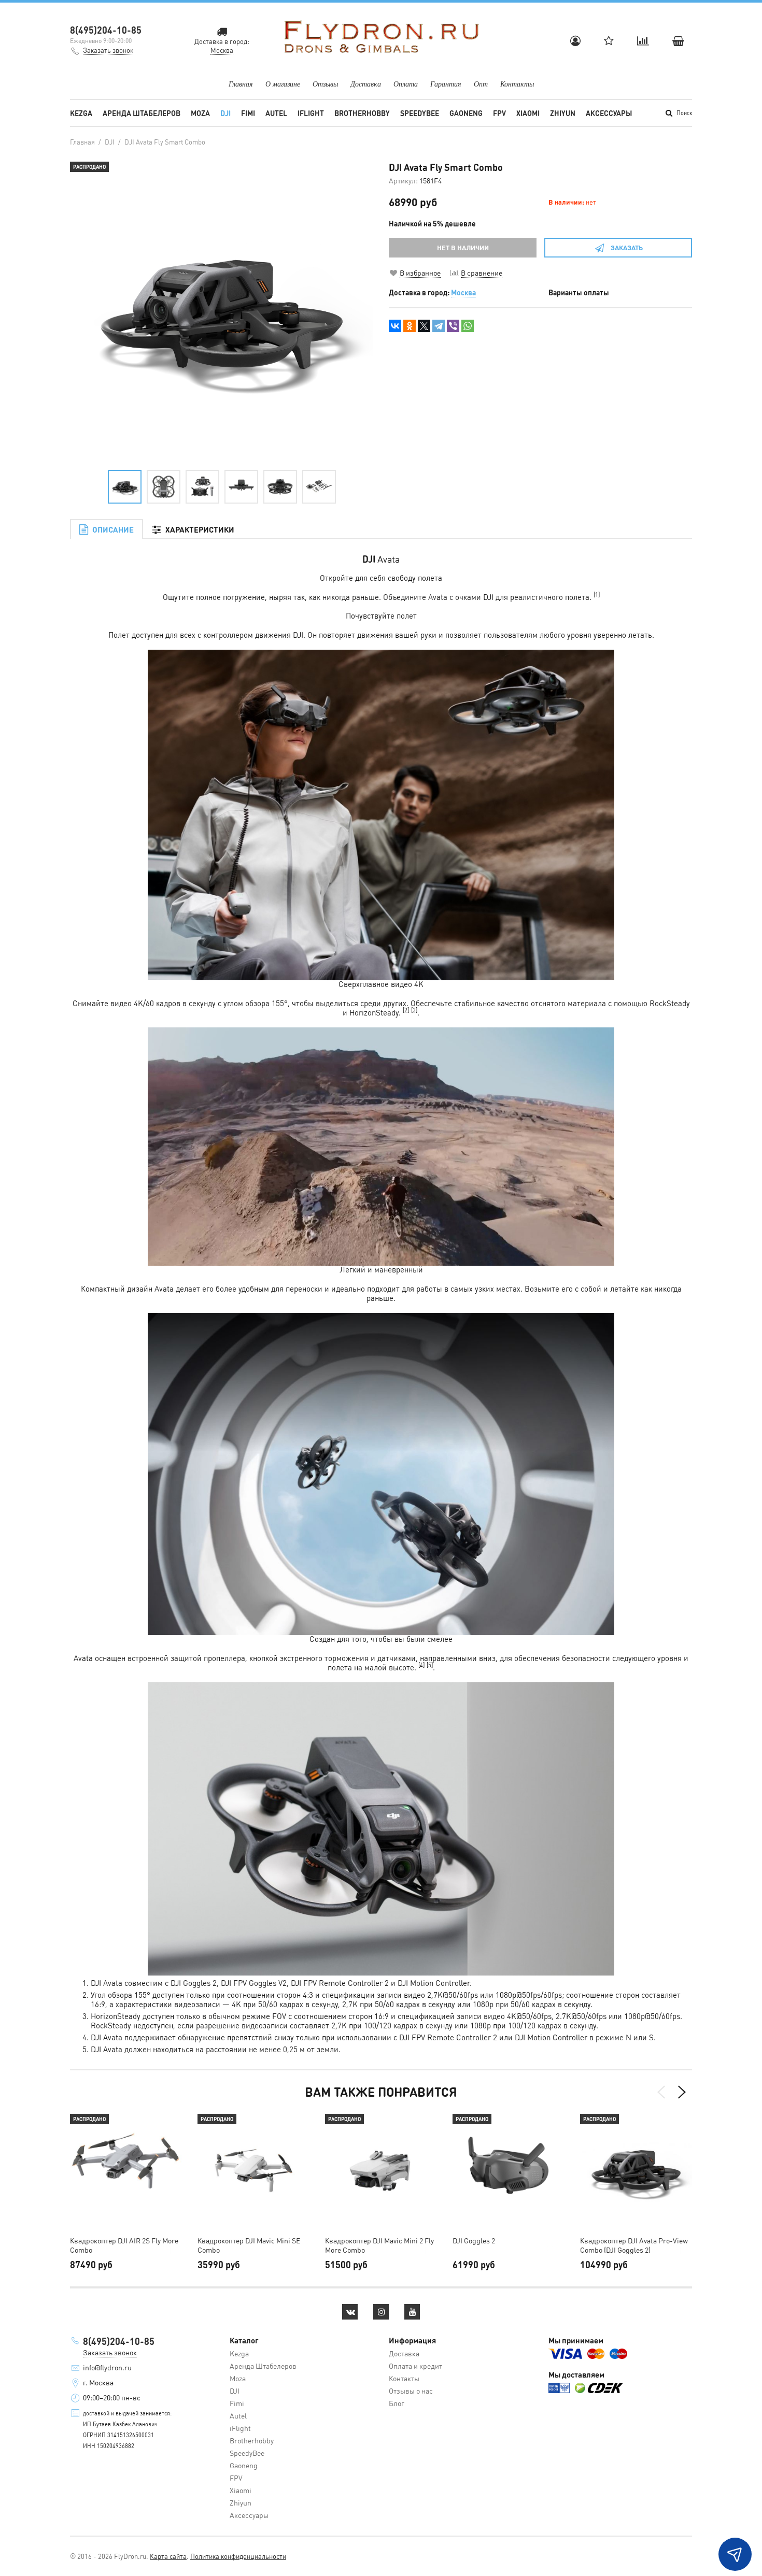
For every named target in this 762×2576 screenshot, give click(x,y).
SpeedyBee (420, 113)
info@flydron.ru (107, 2367)
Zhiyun (563, 113)
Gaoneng (466, 113)
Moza (200, 113)
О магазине (283, 84)
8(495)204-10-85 (106, 30)
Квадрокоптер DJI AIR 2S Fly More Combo (124, 2245)
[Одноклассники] (410, 326)
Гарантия (446, 84)
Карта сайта (168, 2556)
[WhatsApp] (468, 326)
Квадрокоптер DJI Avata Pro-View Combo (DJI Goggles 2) (634, 2245)
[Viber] (453, 326)
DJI (225, 113)
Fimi (248, 113)
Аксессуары (609, 113)
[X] (424, 326)
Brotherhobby (362, 113)
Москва (463, 292)
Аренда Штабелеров (142, 113)
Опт (481, 84)
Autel (276, 113)
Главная (241, 84)
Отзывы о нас (411, 2391)
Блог (397, 2403)
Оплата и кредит (415, 2366)
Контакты (517, 84)
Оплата (406, 84)
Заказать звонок (108, 50)
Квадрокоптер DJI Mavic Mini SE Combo (249, 2245)
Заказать (627, 247)
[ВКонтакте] (395, 326)
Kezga (81, 113)
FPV (499, 113)
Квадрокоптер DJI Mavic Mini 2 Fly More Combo (379, 2245)
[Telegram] (439, 326)
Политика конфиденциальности (238, 2556)
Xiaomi (528, 113)
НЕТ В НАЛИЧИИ (463, 247)
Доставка (366, 84)
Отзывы (325, 84)
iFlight (311, 113)
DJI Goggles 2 (474, 2240)
